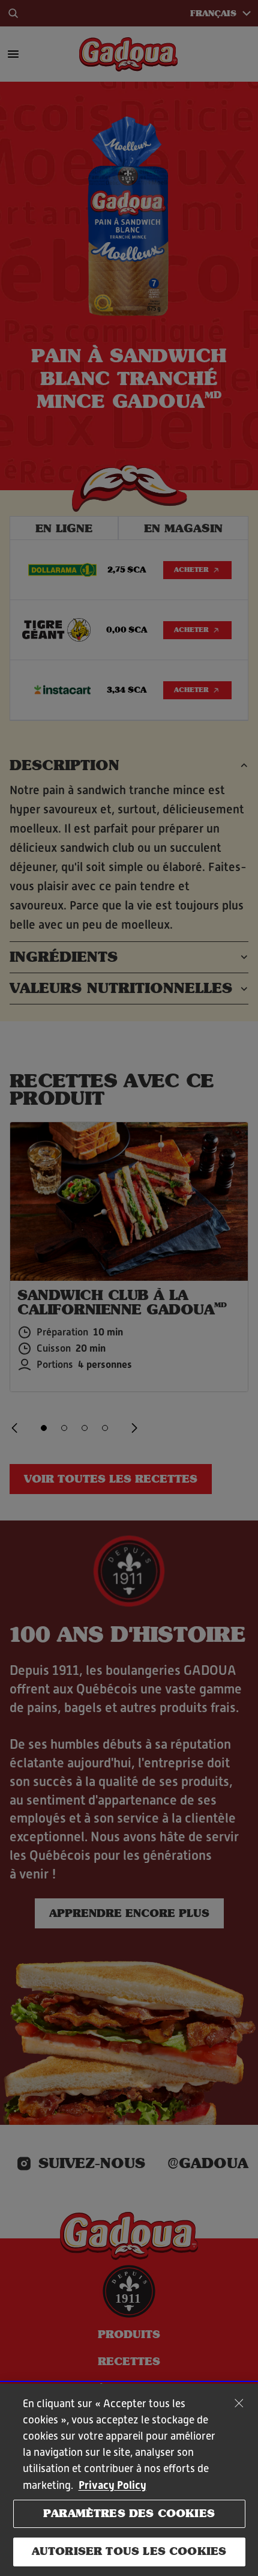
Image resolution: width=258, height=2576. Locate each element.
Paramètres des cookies (129, 2514)
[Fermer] (239, 2403)
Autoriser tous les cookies (129, 2551)
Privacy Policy (112, 2485)
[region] (129, 2480)
